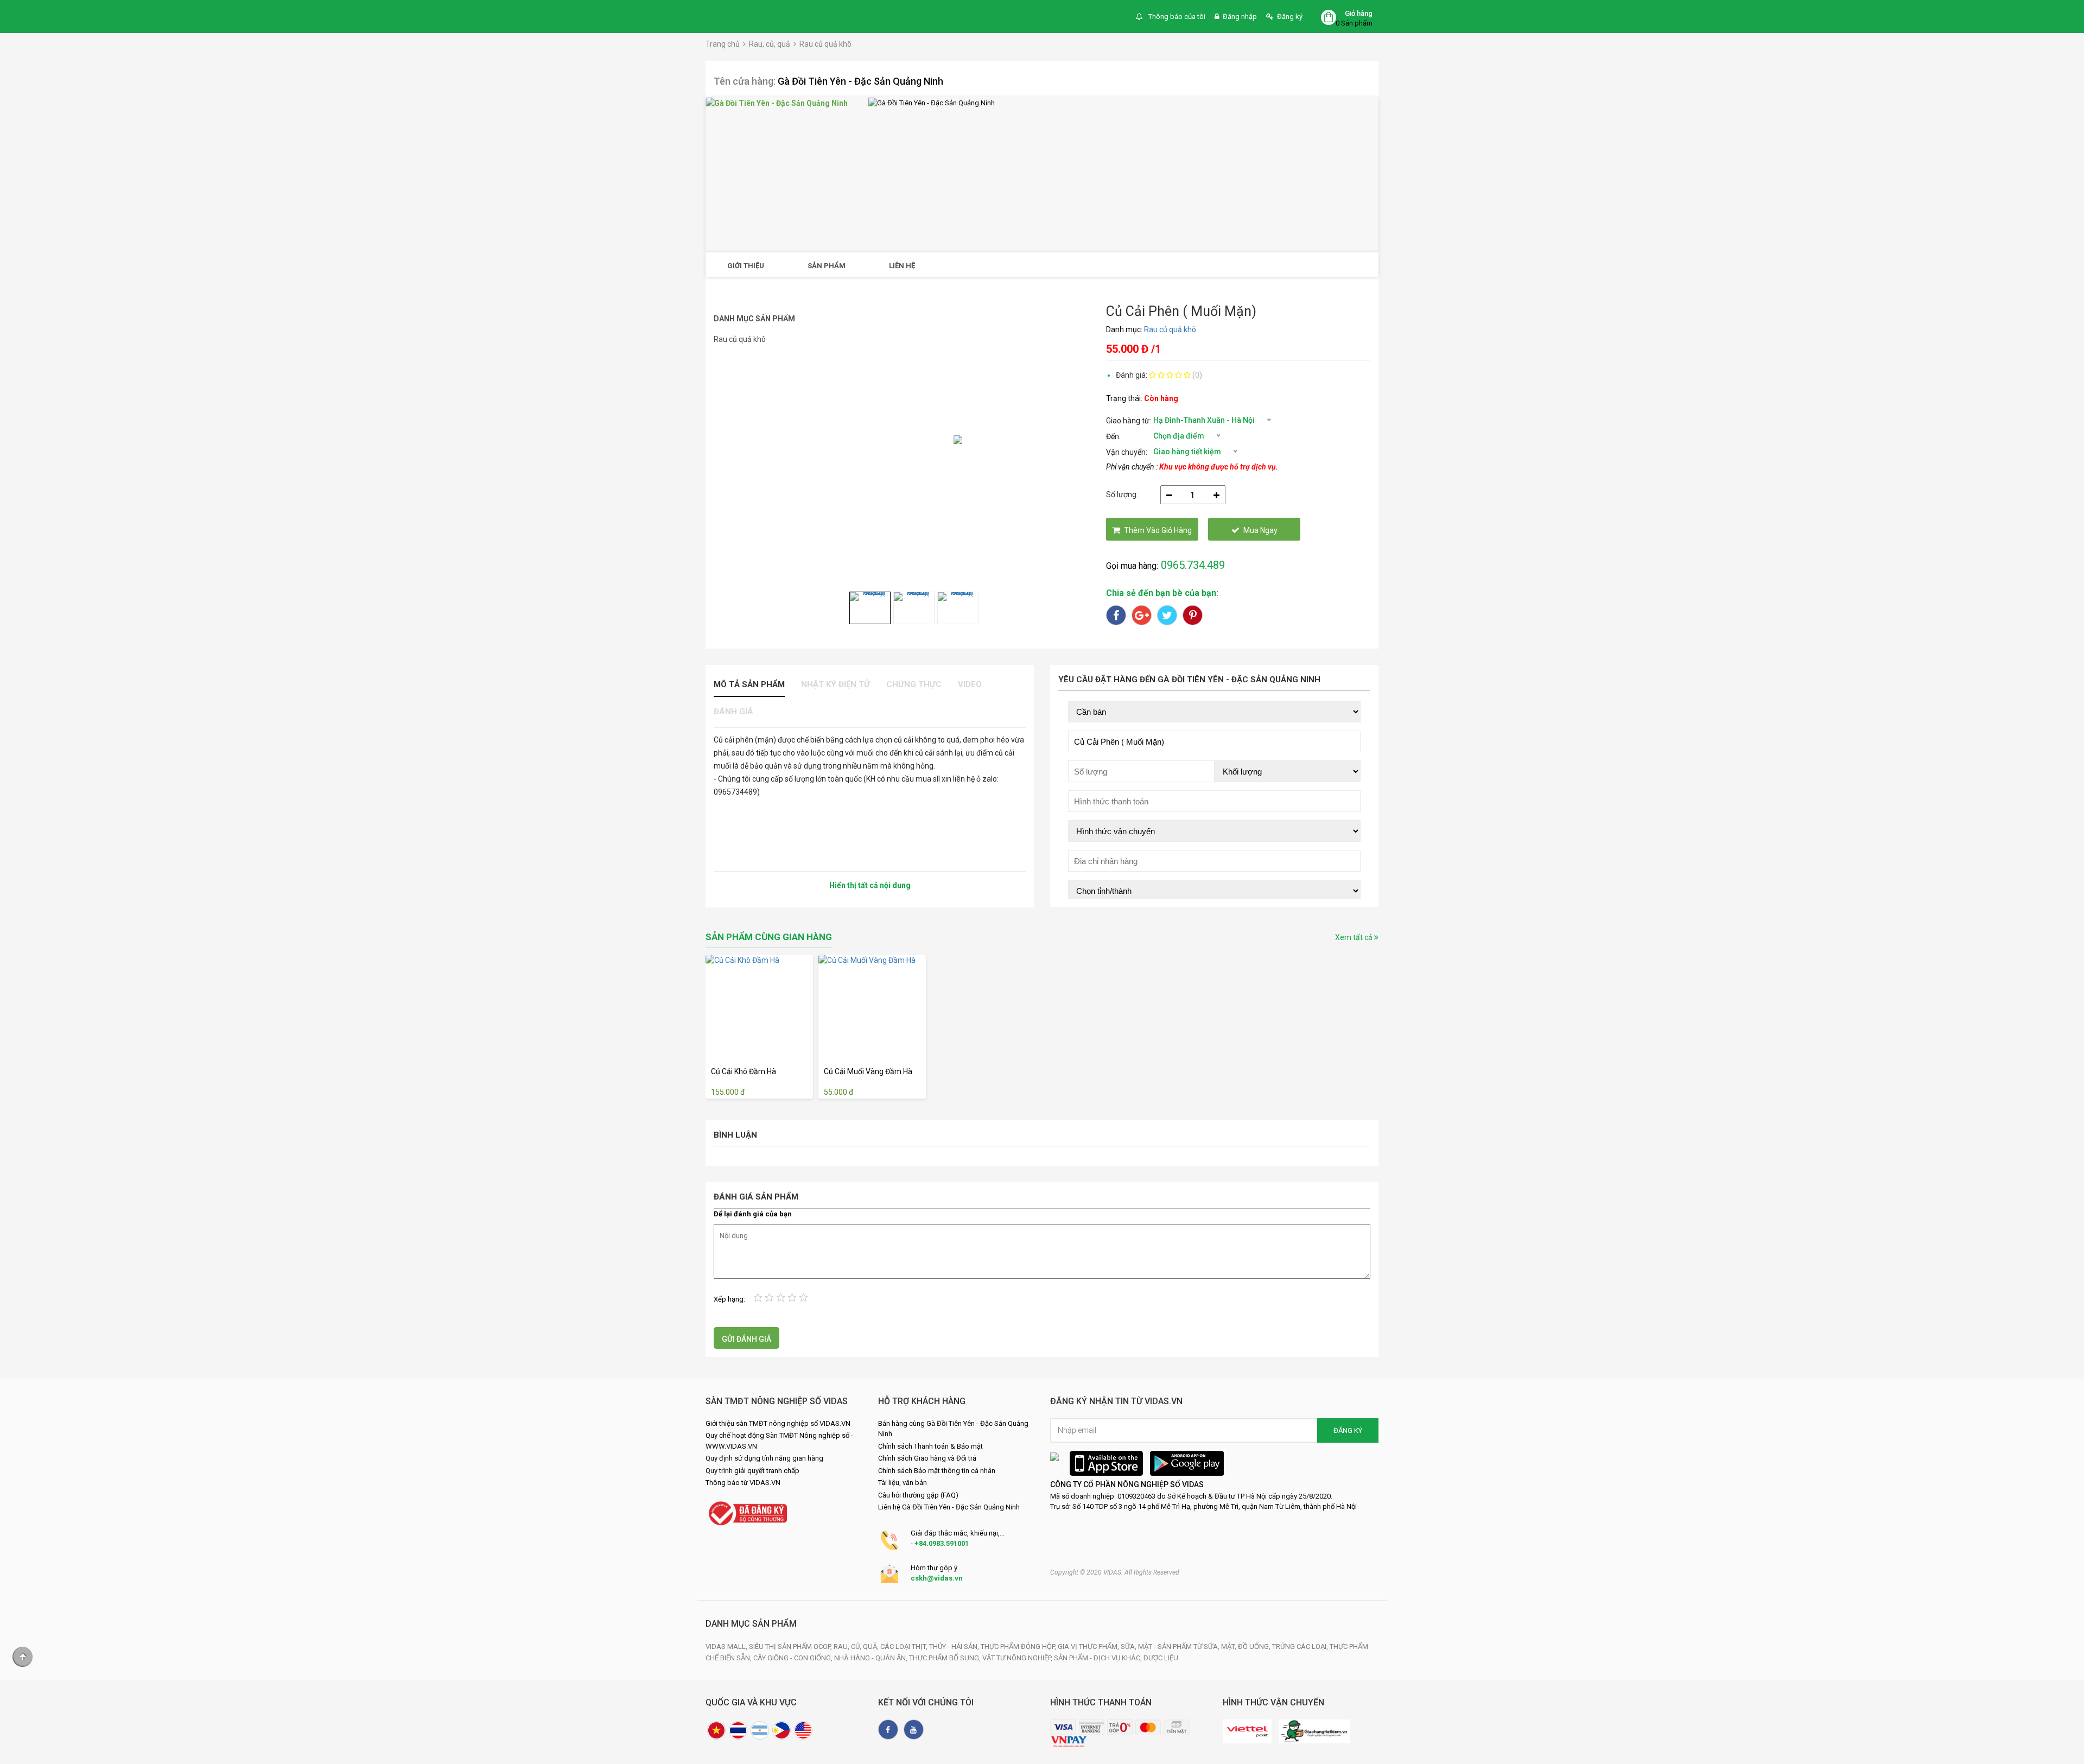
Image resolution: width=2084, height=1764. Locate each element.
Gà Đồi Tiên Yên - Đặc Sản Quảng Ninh (860, 81)
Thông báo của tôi (1176, 17)
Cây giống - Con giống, (794, 1658)
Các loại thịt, (905, 1646)
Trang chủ (723, 44)
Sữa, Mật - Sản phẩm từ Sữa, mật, (1179, 1646)
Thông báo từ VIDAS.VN (743, 1483)
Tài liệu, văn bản (903, 1483)
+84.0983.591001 (942, 1543)
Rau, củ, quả (770, 44)
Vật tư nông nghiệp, (1018, 1658)
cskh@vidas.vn (937, 1578)
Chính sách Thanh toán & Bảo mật (930, 1446)
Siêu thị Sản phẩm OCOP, (791, 1646)
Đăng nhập (1240, 17)
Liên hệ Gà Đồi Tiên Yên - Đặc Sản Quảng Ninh (949, 1507)
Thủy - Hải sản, (955, 1646)
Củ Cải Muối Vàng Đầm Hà (868, 1071)
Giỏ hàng (1359, 13)
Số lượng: (1122, 494)
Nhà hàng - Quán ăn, (872, 1658)
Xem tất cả (1355, 937)
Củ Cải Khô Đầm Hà (744, 1071)
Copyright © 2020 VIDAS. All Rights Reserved (1115, 1572)
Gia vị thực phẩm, (1089, 1646)
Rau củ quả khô (825, 44)
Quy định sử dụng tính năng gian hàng (764, 1458)
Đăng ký (1290, 17)
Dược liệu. (1162, 1658)
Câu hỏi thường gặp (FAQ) (918, 1495)
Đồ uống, (1255, 1646)
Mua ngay (1260, 530)
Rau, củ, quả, (857, 1646)
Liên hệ (902, 266)
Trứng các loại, (1301, 1646)
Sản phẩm (827, 266)
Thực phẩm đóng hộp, (1019, 1646)
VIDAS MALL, (727, 1646)
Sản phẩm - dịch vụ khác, (1099, 1658)
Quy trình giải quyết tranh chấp (752, 1471)
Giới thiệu (746, 266)
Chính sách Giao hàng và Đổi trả (927, 1458)
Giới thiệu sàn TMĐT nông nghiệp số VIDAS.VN (778, 1423)
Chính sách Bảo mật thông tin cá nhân (937, 1471)
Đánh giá (733, 712)
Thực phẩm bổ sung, (946, 1658)
